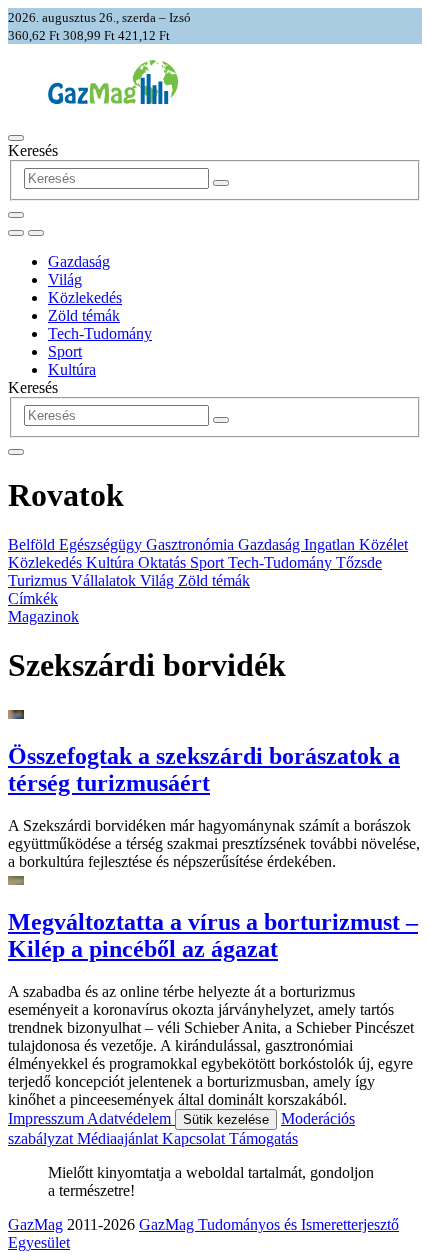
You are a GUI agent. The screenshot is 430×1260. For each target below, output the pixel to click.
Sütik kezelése (226, 1119)
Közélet (383, 544)
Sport (65, 351)
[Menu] (16, 138)
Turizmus (39, 580)
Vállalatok (105, 580)
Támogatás (263, 1138)
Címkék (33, 598)
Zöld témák (84, 315)
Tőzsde (359, 562)
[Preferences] (16, 215)
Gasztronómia (192, 544)
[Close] (16, 452)
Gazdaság (79, 261)
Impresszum (47, 1118)
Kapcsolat (195, 1138)
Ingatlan (331, 544)
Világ (65, 279)
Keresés (33, 150)
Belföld (33, 544)
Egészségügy (102, 544)
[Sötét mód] (16, 233)
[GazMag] (113, 98)
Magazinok (43, 616)
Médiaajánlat (119, 1138)
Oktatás (164, 562)
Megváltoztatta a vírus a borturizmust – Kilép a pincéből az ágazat (213, 935)
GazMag (35, 1224)
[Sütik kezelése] (36, 233)
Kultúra (72, 369)
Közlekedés (85, 297)
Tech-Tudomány (100, 333)
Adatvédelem (131, 1118)
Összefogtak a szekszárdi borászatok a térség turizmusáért (204, 769)
